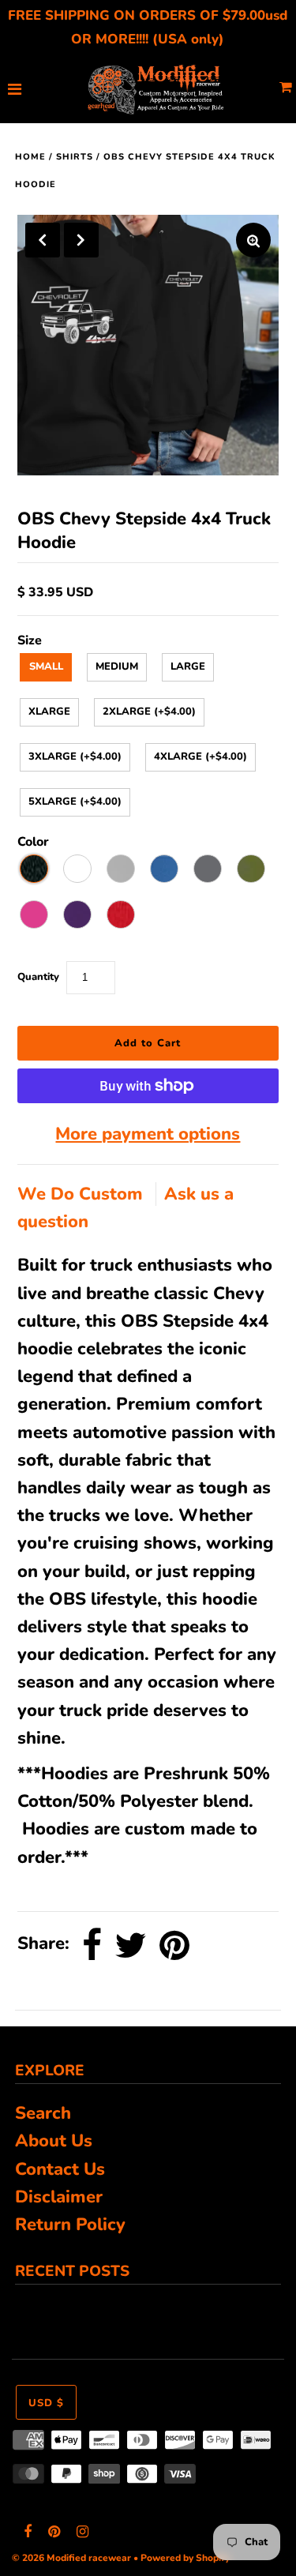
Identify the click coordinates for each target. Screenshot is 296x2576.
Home (30, 157)
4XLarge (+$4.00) (200, 757)
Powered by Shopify (185, 2558)
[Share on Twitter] (131, 1945)
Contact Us (60, 2169)
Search (43, 2113)
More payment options (148, 1134)
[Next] (81, 240)
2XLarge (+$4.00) (149, 712)
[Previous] (43, 240)
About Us (54, 2141)
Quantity (38, 977)
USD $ (46, 2403)
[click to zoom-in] (253, 240)
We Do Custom (82, 1194)
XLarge (49, 712)
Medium (117, 667)
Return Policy (70, 2225)
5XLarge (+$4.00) (75, 802)
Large (188, 667)
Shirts (75, 157)
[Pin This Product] (174, 1945)
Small (46, 667)
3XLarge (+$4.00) (75, 757)
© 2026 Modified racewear (71, 2558)
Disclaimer (59, 2197)
